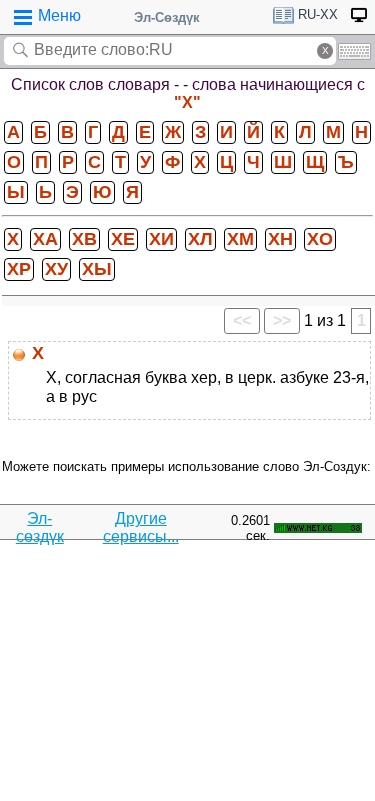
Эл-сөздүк (40, 527)
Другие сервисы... (141, 527)
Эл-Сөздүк (167, 17)
